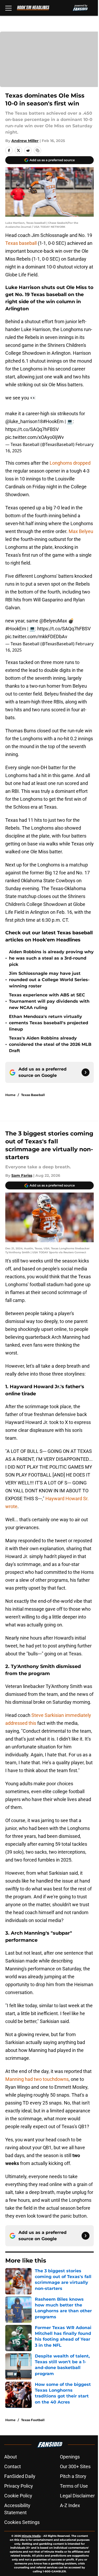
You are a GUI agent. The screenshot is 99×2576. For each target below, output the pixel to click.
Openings (70, 2457)
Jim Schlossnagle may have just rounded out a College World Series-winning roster (49, 980)
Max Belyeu (81, 531)
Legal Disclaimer (77, 2496)
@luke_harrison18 (24, 421)
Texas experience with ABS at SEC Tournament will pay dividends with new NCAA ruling (49, 1001)
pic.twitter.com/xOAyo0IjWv (35, 437)
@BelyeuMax (53, 621)
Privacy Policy (19, 2486)
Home (10, 1095)
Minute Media (31, 2536)
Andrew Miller (25, 141)
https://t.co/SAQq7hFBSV (32, 429)
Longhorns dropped (70, 463)
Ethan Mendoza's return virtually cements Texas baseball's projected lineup (49, 1023)
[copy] (37, 150)
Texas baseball (21, 243)
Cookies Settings (22, 2522)
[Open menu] (8, 8)
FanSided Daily (20, 2476)
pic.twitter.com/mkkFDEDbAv (36, 637)
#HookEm (53, 421)
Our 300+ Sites (75, 2466)
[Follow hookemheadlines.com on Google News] (86, 1072)
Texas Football (33, 2420)
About (11, 2457)
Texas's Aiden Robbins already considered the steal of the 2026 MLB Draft (50, 1044)
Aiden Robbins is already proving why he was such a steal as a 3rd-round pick (51, 958)
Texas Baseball (33, 1095)
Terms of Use (74, 2486)
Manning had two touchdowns (37, 2079)
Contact (13, 2466)
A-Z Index (70, 2505)
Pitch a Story (73, 2476)
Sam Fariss (22, 1175)
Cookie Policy (18, 2496)
